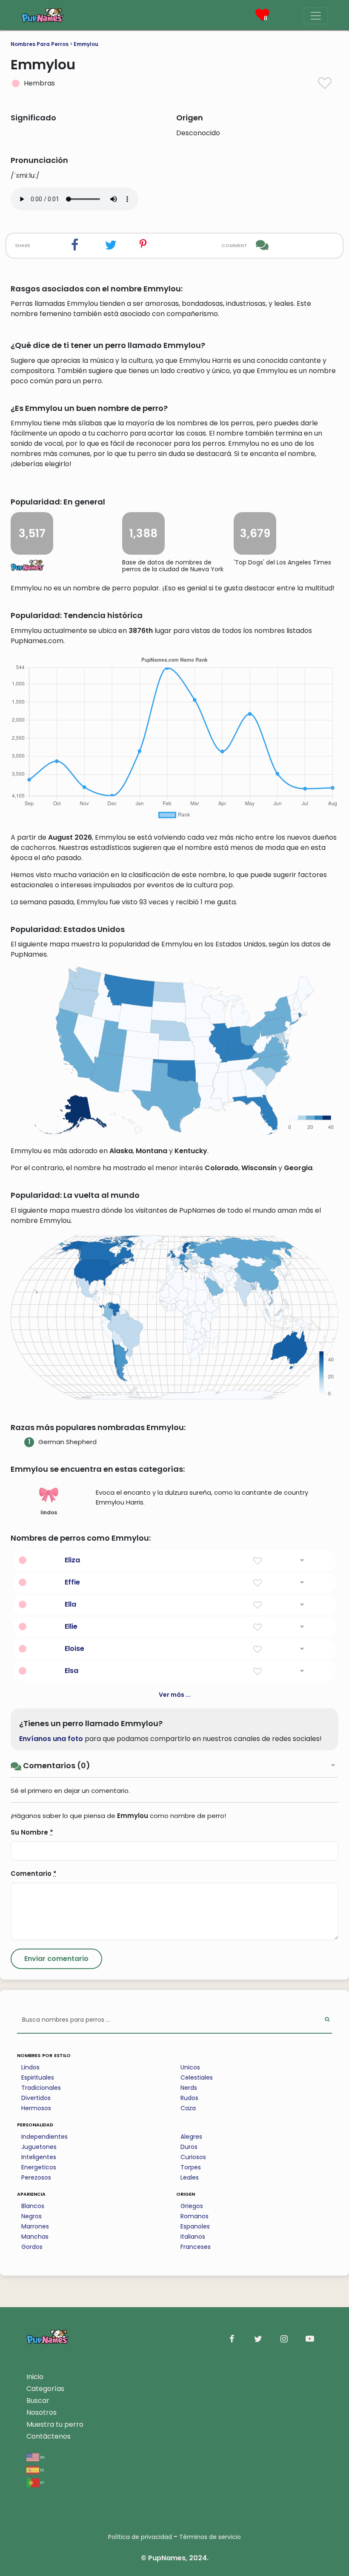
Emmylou (86, 44)
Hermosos (36, 2108)
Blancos (33, 2206)
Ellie (71, 1626)
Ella (70, 1604)
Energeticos (39, 2167)
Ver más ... (175, 1695)
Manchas (35, 2237)
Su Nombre (32, 1832)
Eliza (72, 1560)
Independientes (44, 2137)
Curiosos (193, 2157)
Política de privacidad (140, 2537)
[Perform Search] (327, 2020)
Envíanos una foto (51, 1739)
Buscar (38, 2401)
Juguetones (39, 2147)
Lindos (30, 2067)
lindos (49, 1512)
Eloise (74, 1648)
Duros (189, 2147)
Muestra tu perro (55, 2424)
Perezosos (36, 2177)
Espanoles (195, 2226)
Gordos (32, 2247)
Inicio (35, 2377)
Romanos (195, 2216)
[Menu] (316, 16)
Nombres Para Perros (40, 44)
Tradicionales (41, 2088)
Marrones (35, 2226)
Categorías (45, 2389)
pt (42, 2482)
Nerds (189, 2088)
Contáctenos (49, 2436)
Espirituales (38, 2077)
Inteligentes (39, 2157)
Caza (188, 2108)
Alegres (191, 2137)
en (42, 2457)
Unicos (190, 2067)
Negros (31, 2216)
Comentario (34, 1874)
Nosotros (41, 2412)
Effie (72, 1582)
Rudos (189, 2098)
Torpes (191, 2167)
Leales (190, 2177)
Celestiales (197, 2077)
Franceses (196, 2247)
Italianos (193, 2237)
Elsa (72, 1671)
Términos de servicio (210, 2537)
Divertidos (36, 2098)
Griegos (192, 2206)
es (41, 2469)
